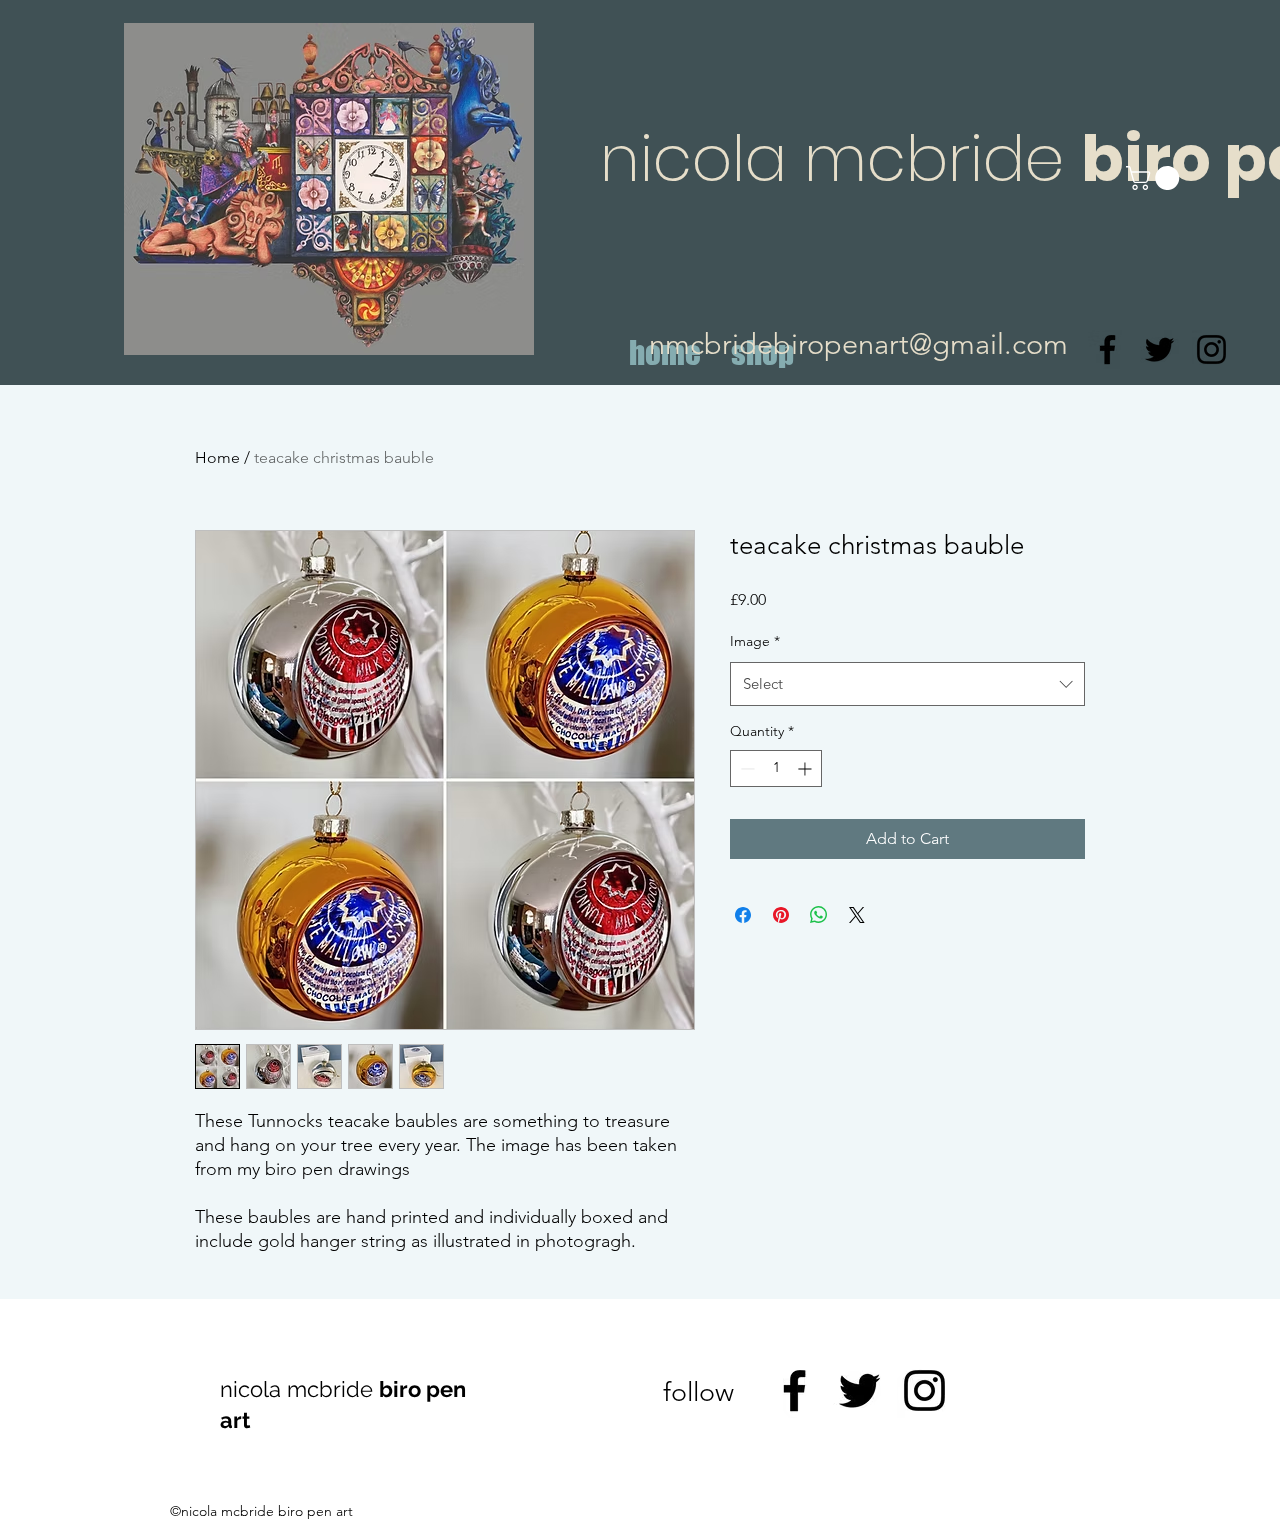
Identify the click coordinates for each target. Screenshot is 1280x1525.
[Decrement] (745, 768)
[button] (1155, 178)
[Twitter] (1159, 349)
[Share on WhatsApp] (819, 915)
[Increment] (806, 768)
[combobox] (907, 684)
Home (217, 457)
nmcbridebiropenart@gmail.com (858, 343)
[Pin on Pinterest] (781, 915)
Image (755, 641)
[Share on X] (857, 915)
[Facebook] (1107, 349)
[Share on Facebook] (743, 915)
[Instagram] (1211, 349)
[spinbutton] (776, 768)
